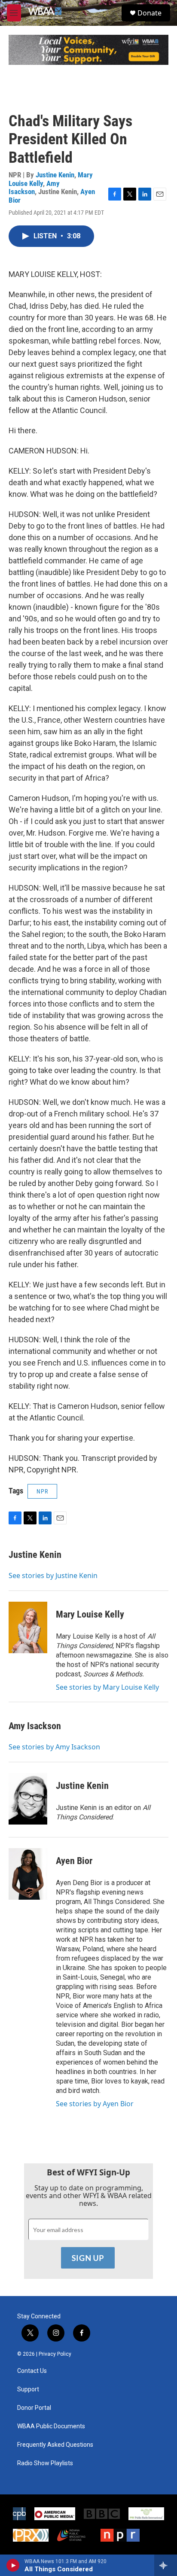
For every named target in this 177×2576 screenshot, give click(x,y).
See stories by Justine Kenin (53, 1575)
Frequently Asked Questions (55, 2445)
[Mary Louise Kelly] (28, 1627)
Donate (150, 13)
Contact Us (32, 2371)
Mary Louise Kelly (90, 1614)
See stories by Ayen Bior (95, 2104)
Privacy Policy (55, 2354)
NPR (42, 1491)
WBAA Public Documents (51, 2426)
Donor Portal (34, 2408)
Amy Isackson (34, 187)
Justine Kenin (55, 175)
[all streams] (166, 2565)
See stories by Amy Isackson (54, 1747)
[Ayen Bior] (28, 1874)
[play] (13, 2565)
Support (28, 2389)
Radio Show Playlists (45, 2463)
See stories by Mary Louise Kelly (107, 1687)
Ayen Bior (74, 1861)
